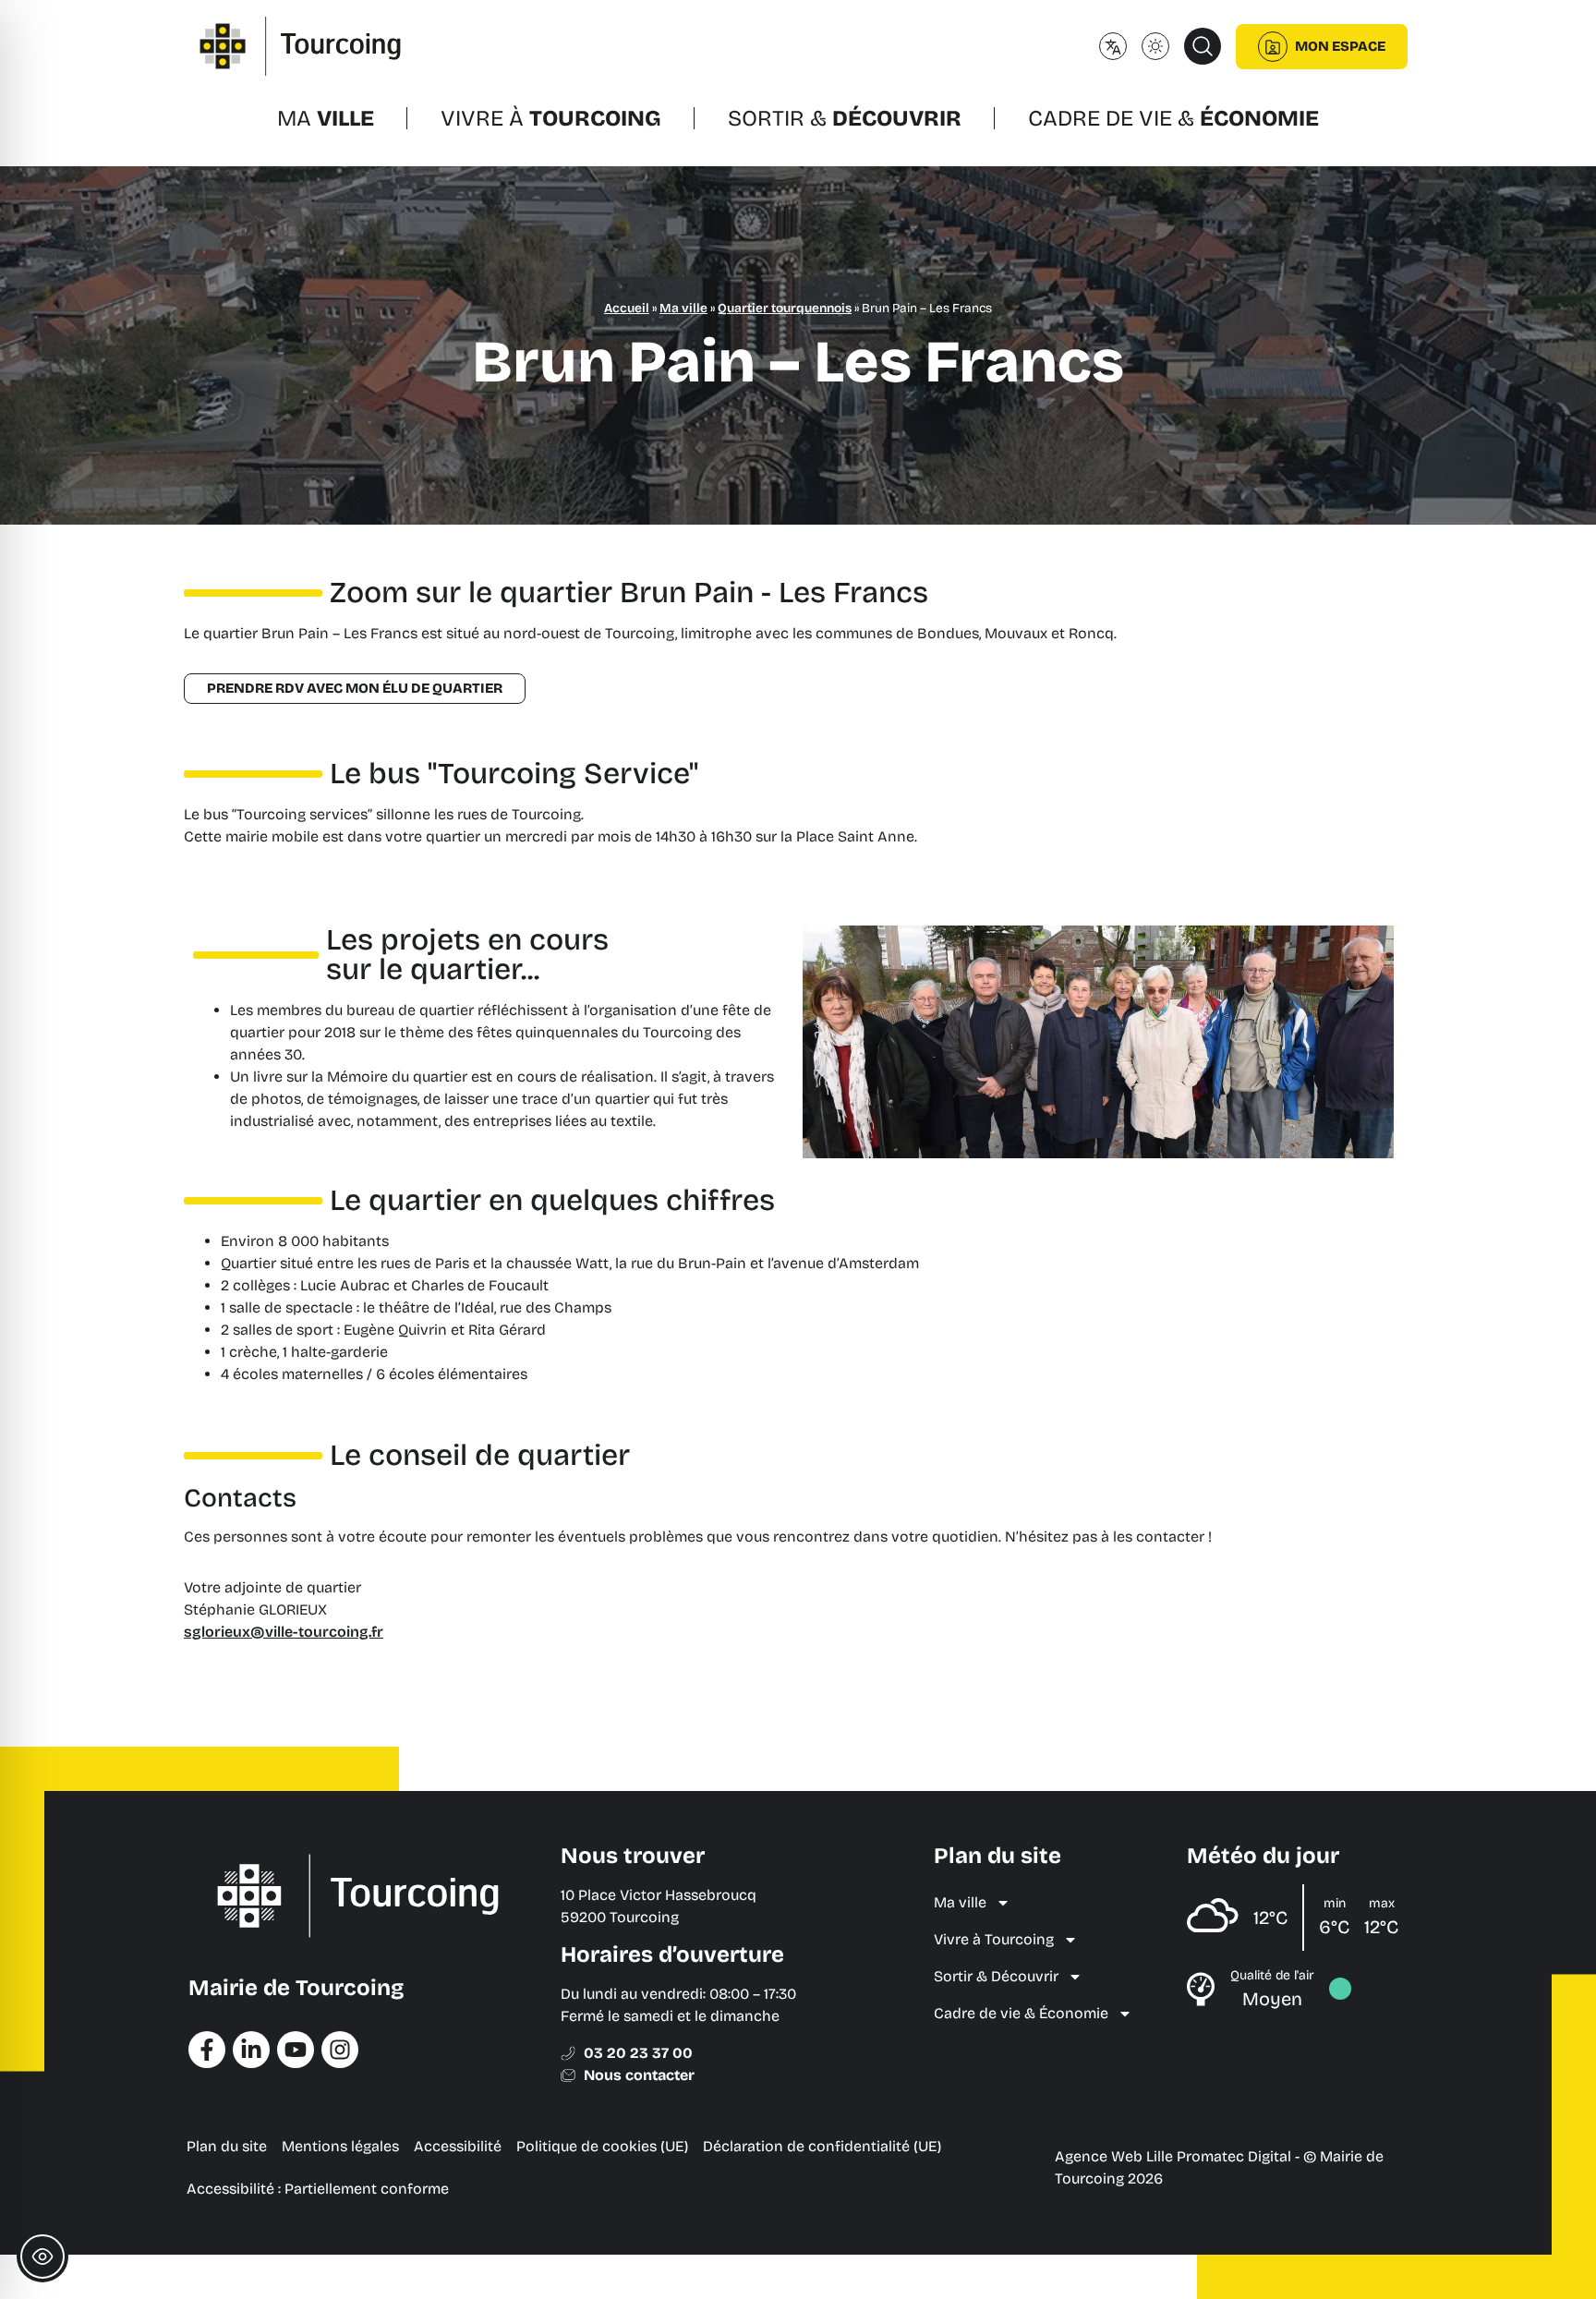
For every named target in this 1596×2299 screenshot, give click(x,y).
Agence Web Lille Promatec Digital (1173, 2156)
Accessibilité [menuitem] (458, 2146)
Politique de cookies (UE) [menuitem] (602, 2146)
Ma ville (683, 308)
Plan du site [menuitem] (227, 2146)
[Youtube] (296, 2050)
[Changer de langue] (1113, 46)
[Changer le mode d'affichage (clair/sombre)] (1155, 46)
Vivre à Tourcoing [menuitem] (994, 1939)
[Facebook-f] (207, 2050)
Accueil (627, 308)
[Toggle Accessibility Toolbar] (42, 2257)
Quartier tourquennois (785, 308)
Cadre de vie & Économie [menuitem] (1021, 2013)
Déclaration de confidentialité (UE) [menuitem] (822, 2146)
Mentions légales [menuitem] (340, 2146)
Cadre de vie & (1173, 118)
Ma (326, 118)
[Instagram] (340, 2050)
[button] (1203, 46)
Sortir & (845, 118)
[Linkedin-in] (251, 2050)
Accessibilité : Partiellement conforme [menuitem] (318, 2189)
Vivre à (551, 118)
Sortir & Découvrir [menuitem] (996, 1976)
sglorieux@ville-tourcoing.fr (284, 1632)
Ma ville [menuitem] (960, 1902)
